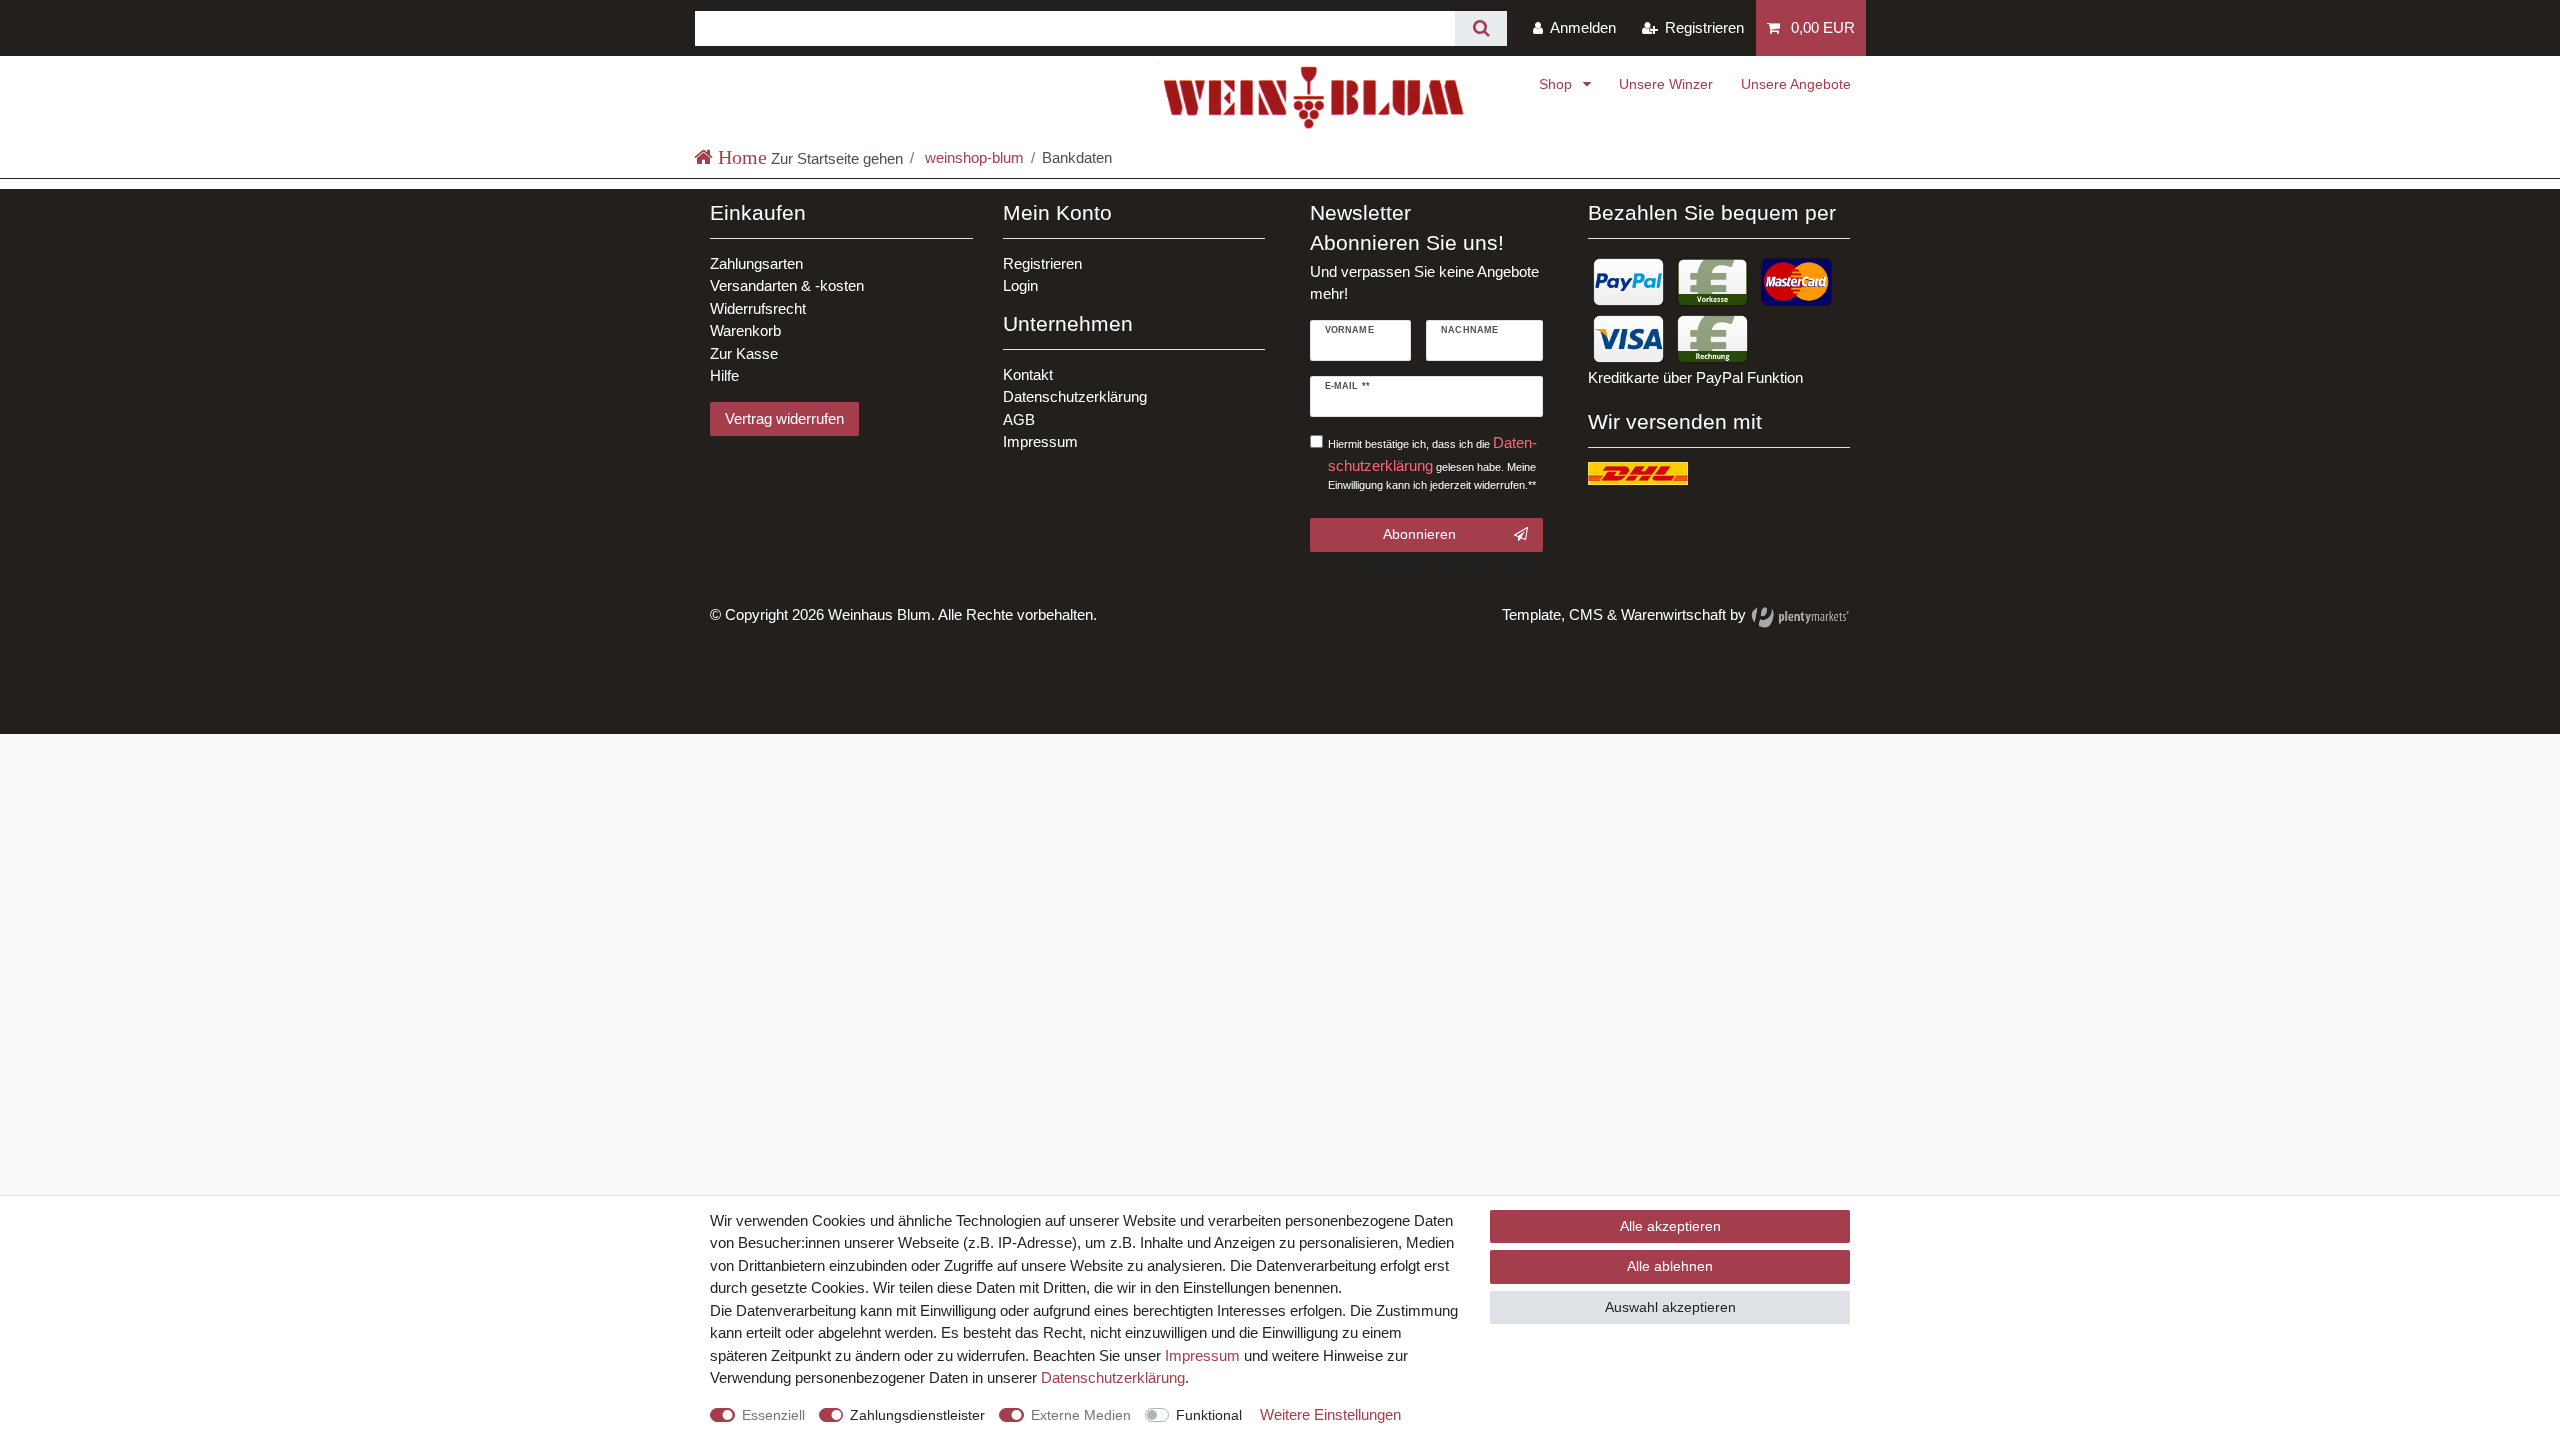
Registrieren (1042, 263)
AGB (1019, 419)
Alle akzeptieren (1670, 1226)
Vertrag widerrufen (784, 418)
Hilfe (724, 375)
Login (1020, 285)
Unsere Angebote (1796, 84)
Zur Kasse (744, 353)
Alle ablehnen (1670, 1266)
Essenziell (773, 1415)
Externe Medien (1081, 1415)
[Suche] (1480, 28)
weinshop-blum (972, 157)
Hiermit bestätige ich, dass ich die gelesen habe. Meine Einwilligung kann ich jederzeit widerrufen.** (1432, 462)
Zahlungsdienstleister (917, 1415)
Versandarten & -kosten (787, 285)
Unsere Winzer (1666, 84)
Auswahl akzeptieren (1670, 1307)
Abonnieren (1419, 534)
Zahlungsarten (756, 263)
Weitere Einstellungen (1330, 1414)
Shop (1557, 84)
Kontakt (1028, 374)
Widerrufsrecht (758, 308)
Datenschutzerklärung (1075, 396)
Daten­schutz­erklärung (1113, 1377)
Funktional (1209, 1415)
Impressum (1040, 441)
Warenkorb (745, 330)
